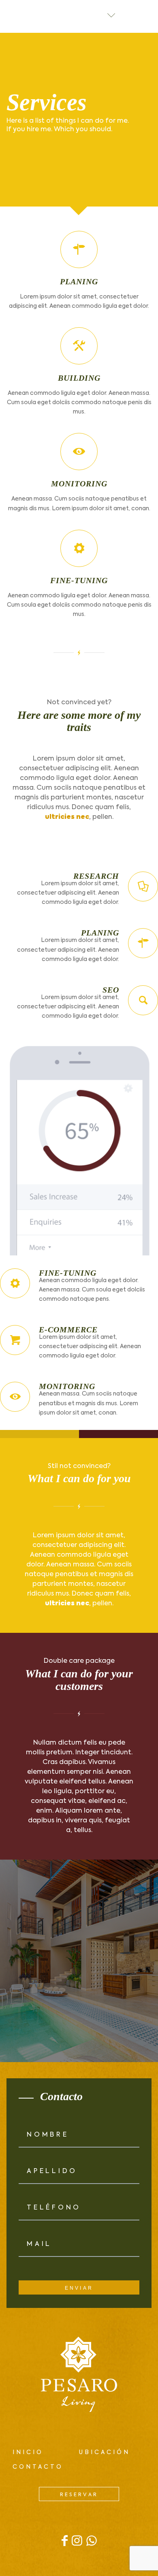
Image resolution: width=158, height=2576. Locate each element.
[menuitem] (145, 16)
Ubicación (105, 2452)
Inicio (28, 2452)
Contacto (38, 2467)
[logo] (19, 16)
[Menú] (145, 16)
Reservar (79, 2495)
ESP (91, 16)
